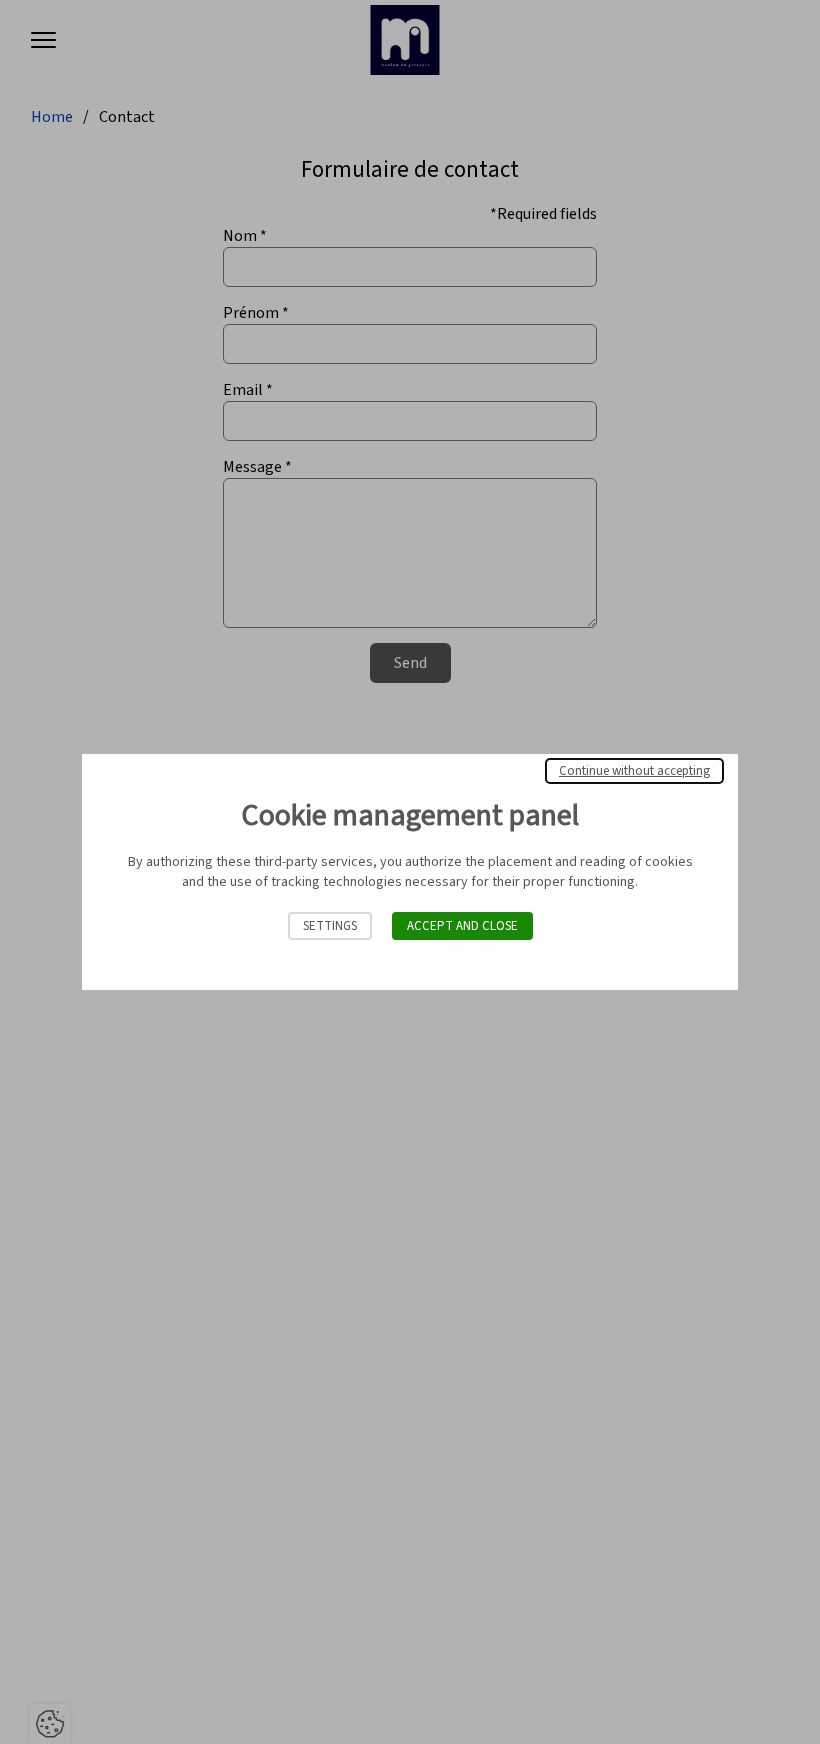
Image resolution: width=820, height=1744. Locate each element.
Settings (330, 926)
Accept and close (462, 926)
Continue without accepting (634, 771)
